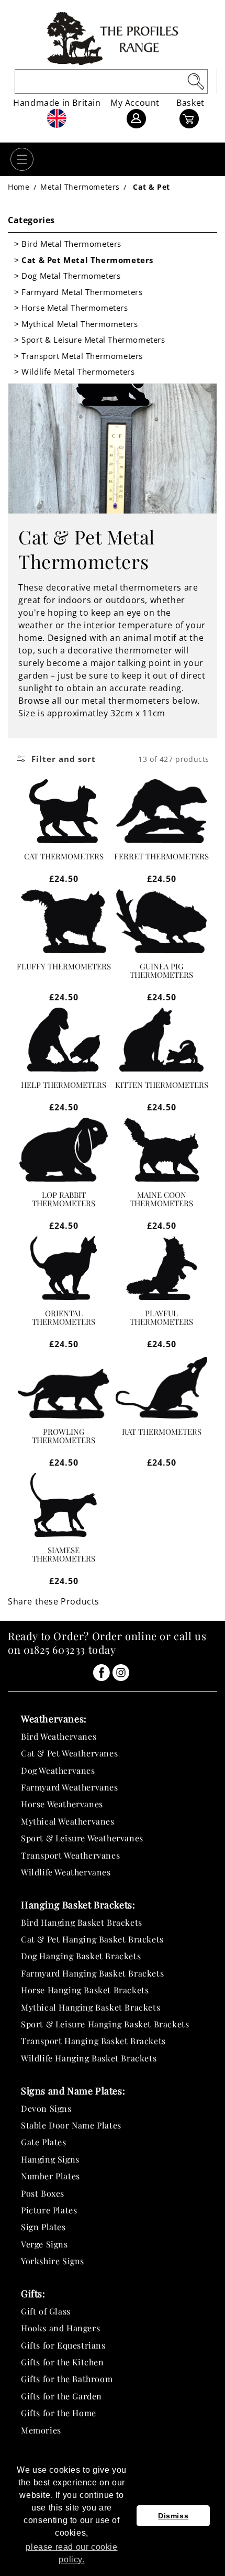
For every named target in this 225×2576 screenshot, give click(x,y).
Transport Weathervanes (70, 1855)
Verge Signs (44, 2244)
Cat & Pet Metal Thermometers (87, 260)
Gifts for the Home (59, 2413)
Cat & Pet (151, 187)
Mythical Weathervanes (68, 1821)
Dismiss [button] (173, 2516)
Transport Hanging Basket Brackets (93, 2041)
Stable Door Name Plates (71, 2125)
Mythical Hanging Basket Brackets (91, 2007)
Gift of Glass (46, 2311)
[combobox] (111, 81)
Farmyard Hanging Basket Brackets (92, 1973)
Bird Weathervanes (59, 1736)
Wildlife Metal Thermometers (78, 372)
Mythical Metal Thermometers (80, 324)
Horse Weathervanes (62, 1804)
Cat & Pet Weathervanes (69, 1753)
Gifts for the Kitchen (63, 2362)
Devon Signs (46, 2108)
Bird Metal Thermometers (71, 244)
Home (19, 187)
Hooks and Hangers (60, 2328)
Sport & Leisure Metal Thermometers (93, 340)
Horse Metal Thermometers (75, 308)
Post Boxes (43, 2193)
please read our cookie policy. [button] (71, 2553)
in (102, 1673)
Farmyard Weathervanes (70, 1787)
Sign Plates (43, 2227)
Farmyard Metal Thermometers (82, 292)
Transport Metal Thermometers (82, 356)
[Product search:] (196, 81)
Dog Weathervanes (58, 1770)
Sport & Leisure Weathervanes (82, 1838)
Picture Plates (49, 2210)
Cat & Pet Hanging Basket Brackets (92, 1939)
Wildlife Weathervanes (66, 1872)
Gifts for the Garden (61, 2396)
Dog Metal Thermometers (71, 276)
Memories (41, 2430)
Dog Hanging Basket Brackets (81, 1956)
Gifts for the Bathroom (67, 2379)
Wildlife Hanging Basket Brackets (89, 2058)
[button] (22, 159)
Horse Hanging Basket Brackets (85, 1990)
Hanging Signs (50, 2159)
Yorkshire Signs (53, 2261)
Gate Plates (44, 2142)
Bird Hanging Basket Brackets (82, 1922)
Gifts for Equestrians (63, 2345)
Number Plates (50, 2176)
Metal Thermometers (80, 187)
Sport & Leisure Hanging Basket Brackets (105, 2024)
